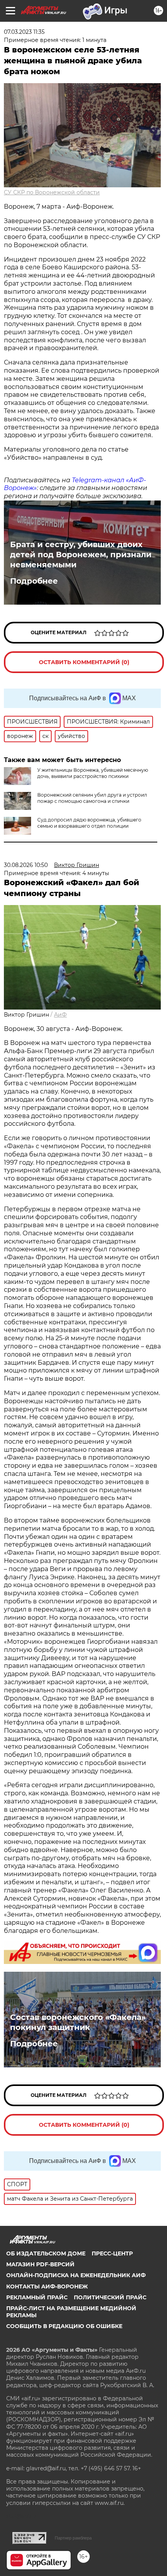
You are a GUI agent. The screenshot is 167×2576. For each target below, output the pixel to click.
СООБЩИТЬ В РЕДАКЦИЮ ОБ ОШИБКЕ (64, 2326)
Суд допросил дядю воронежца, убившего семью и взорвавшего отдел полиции (89, 823)
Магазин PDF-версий (40, 2264)
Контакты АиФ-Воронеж (47, 2286)
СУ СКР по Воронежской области (52, 192)
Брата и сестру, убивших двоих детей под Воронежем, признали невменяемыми (81, 555)
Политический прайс (110, 2297)
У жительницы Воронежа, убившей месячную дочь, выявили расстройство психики (93, 773)
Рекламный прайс (37, 2297)
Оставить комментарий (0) (84, 662)
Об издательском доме (46, 2253)
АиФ (60, 1015)
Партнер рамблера (73, 2538)
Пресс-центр (112, 2253)
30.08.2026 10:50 (26, 865)
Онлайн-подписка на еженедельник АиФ (76, 2275)
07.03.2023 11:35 (24, 32)
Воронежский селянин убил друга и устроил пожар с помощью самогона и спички (92, 798)
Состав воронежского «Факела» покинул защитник (78, 2022)
